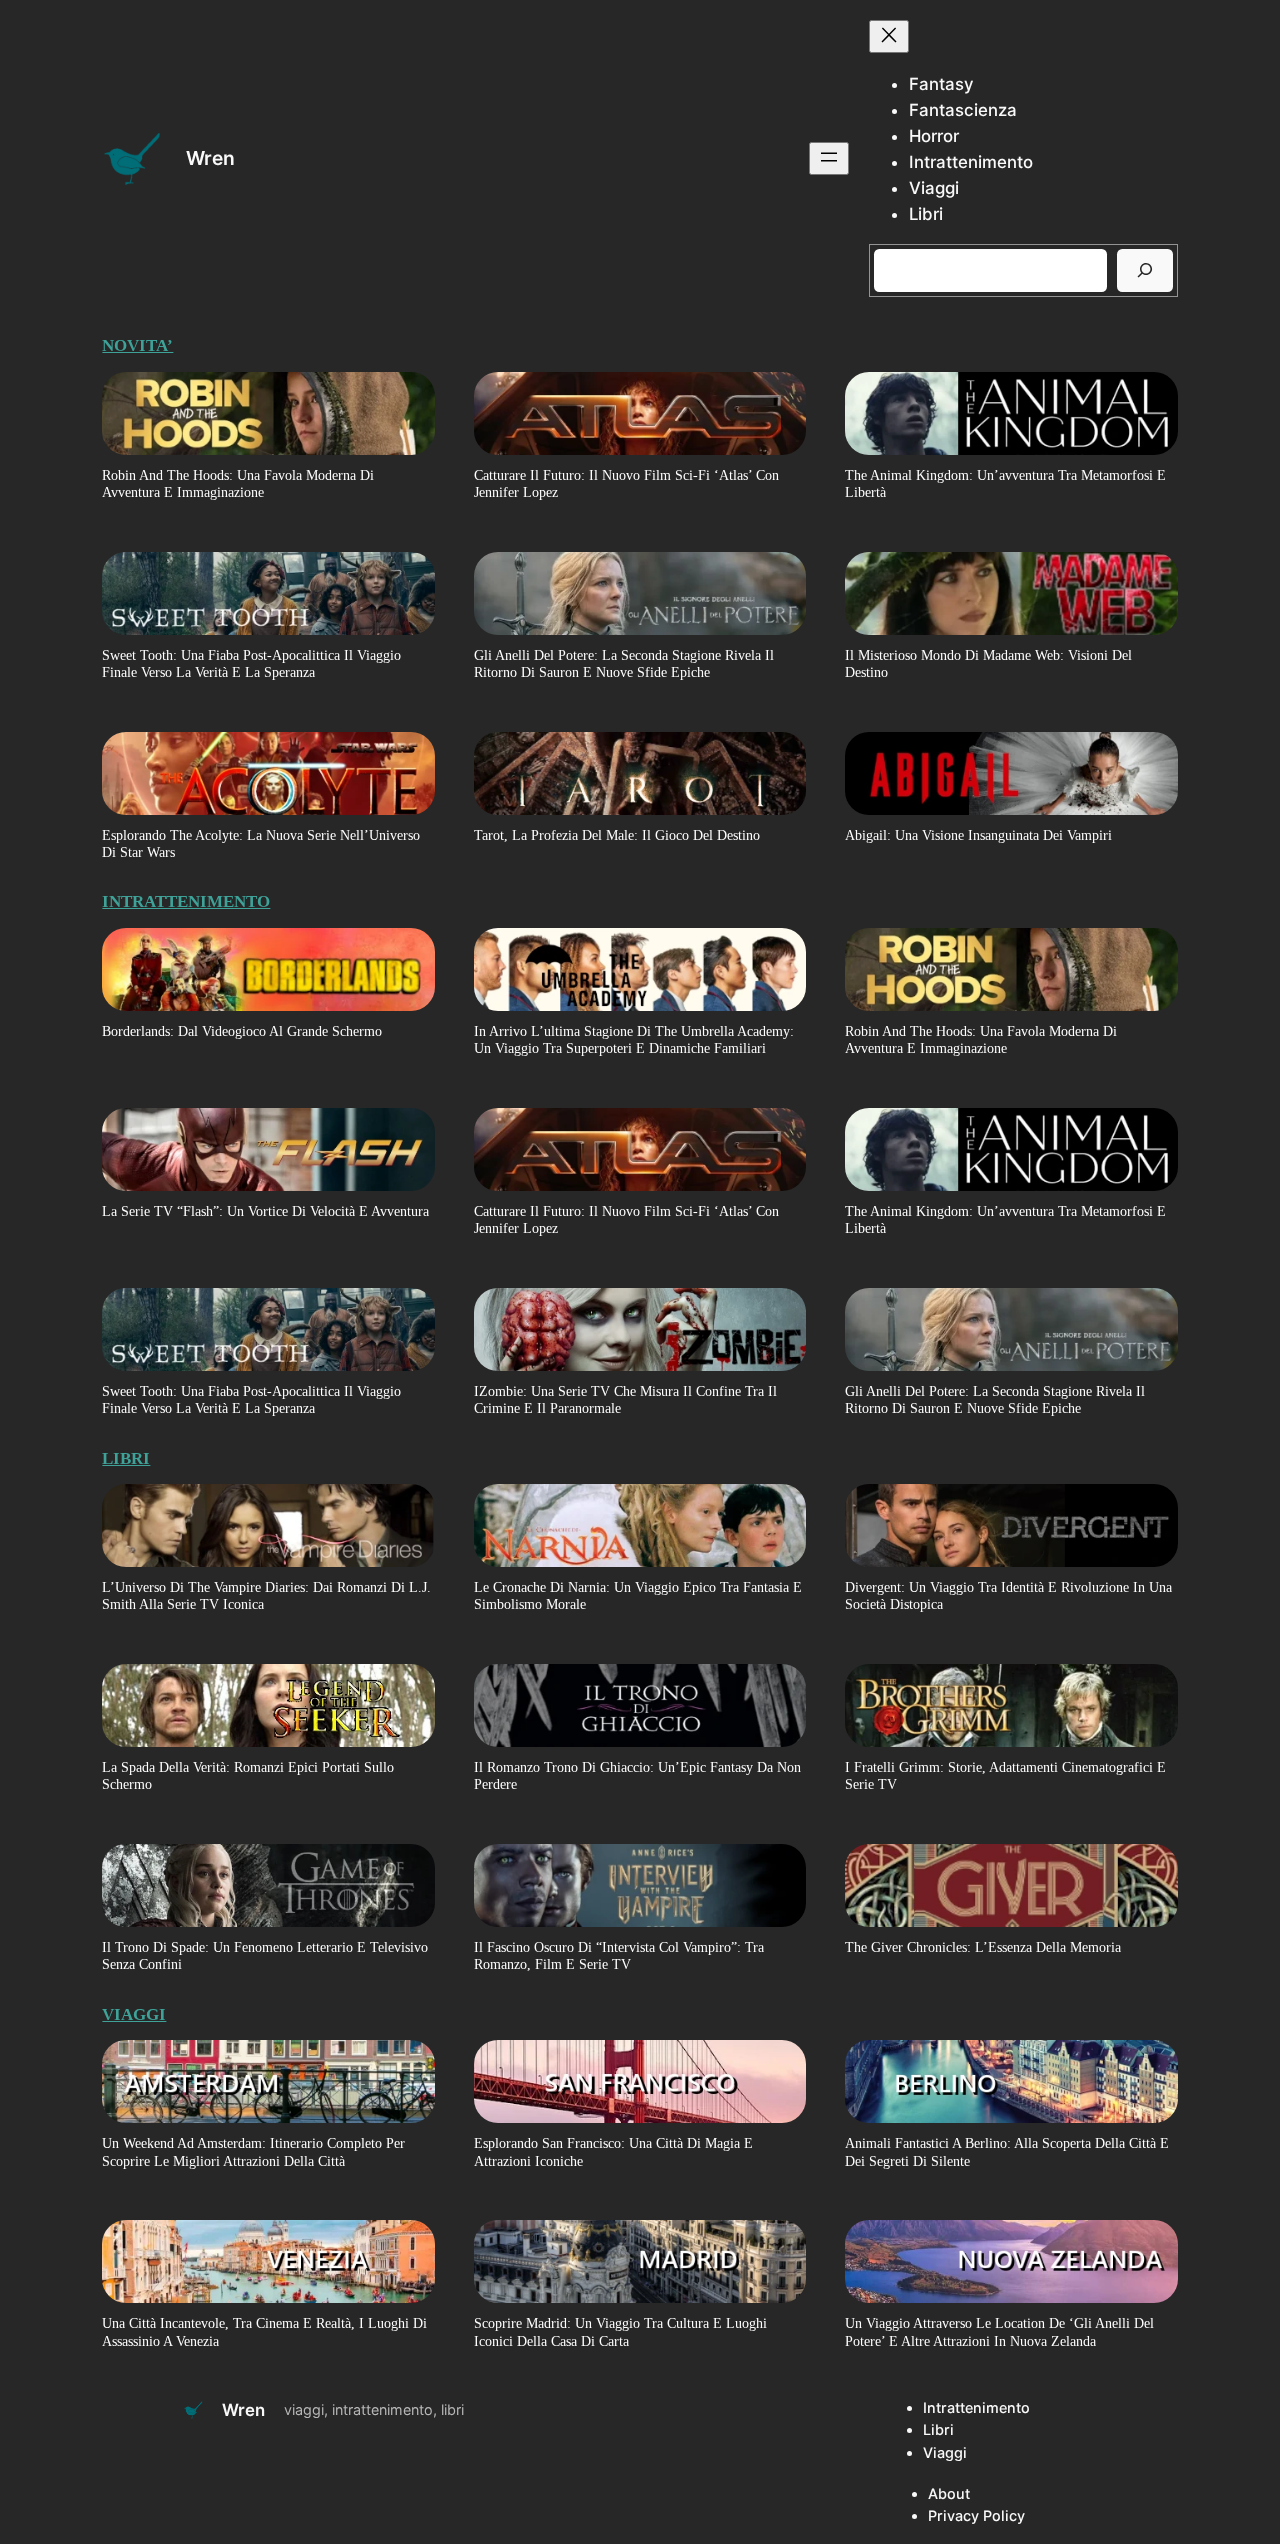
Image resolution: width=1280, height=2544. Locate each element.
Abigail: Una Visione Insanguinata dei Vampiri (978, 835)
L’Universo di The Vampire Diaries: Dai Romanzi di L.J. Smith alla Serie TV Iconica (266, 1595)
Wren (210, 158)
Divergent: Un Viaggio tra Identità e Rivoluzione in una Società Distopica (1008, 1595)
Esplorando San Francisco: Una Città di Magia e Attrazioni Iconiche (613, 2151)
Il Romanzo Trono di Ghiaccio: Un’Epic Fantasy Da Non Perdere (637, 1775)
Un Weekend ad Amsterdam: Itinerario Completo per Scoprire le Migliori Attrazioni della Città (253, 2151)
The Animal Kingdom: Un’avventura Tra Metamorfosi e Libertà (1005, 483)
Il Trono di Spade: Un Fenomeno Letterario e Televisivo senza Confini (265, 1955)
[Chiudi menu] (889, 36)
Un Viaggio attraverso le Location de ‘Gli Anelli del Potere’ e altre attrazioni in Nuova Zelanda (999, 2331)
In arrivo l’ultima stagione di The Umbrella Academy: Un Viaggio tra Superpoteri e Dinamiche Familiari (634, 1039)
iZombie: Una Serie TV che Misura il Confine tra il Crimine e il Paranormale (625, 1399)
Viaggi (134, 2014)
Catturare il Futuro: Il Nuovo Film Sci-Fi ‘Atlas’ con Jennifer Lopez (626, 483)
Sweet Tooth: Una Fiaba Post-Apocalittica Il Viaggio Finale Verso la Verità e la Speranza (251, 663)
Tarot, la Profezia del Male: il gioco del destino (617, 835)
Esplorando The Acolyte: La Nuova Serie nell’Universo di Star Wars (261, 843)
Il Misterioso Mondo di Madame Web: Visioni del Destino (988, 663)
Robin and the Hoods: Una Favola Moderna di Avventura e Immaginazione (238, 483)
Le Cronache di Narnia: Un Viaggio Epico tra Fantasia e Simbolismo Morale (638, 1595)
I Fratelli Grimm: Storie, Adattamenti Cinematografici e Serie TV (1005, 1775)
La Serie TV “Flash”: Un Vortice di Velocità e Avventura (265, 1211)
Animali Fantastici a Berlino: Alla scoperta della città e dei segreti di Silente (1007, 2151)
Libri (126, 1458)
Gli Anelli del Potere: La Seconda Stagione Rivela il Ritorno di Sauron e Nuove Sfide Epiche (624, 663)
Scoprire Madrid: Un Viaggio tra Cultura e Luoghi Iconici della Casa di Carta (620, 2331)
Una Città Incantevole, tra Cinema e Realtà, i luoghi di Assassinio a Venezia (264, 2331)
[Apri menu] (829, 158)
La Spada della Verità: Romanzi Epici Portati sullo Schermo (248, 1775)
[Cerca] (1145, 270)
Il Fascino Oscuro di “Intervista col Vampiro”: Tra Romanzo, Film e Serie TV (619, 1955)
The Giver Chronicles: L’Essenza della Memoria (983, 1947)
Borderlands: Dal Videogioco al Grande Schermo (242, 1031)
